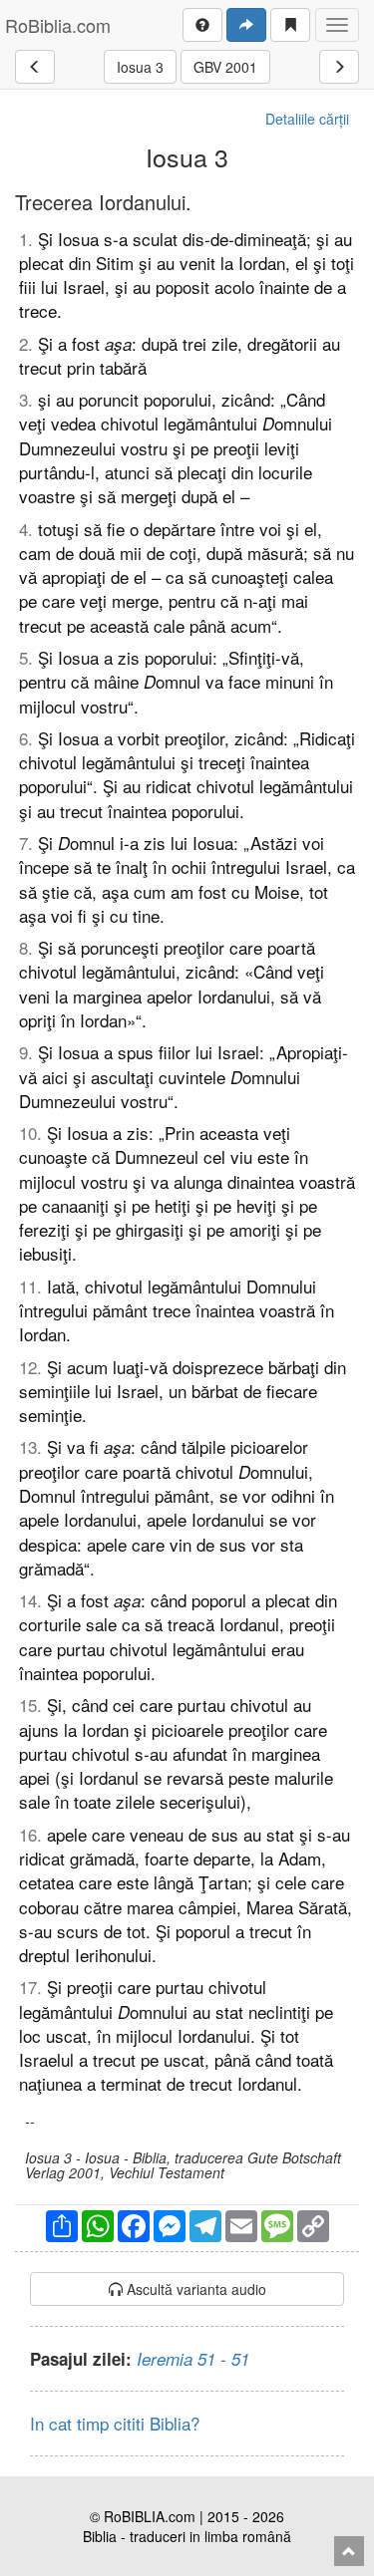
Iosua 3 (140, 67)
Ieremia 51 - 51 (193, 2359)
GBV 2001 (225, 67)
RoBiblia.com (58, 25)
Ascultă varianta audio (194, 2289)
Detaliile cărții (307, 119)
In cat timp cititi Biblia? (115, 2423)
